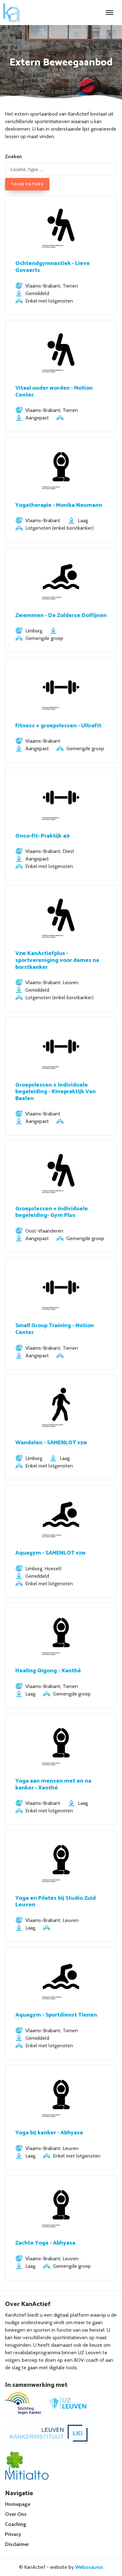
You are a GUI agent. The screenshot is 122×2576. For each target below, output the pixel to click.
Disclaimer (17, 2544)
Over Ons (16, 2514)
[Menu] (109, 13)
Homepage (18, 2504)
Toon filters (27, 184)
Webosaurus (89, 2567)
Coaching (16, 2524)
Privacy (13, 2534)
